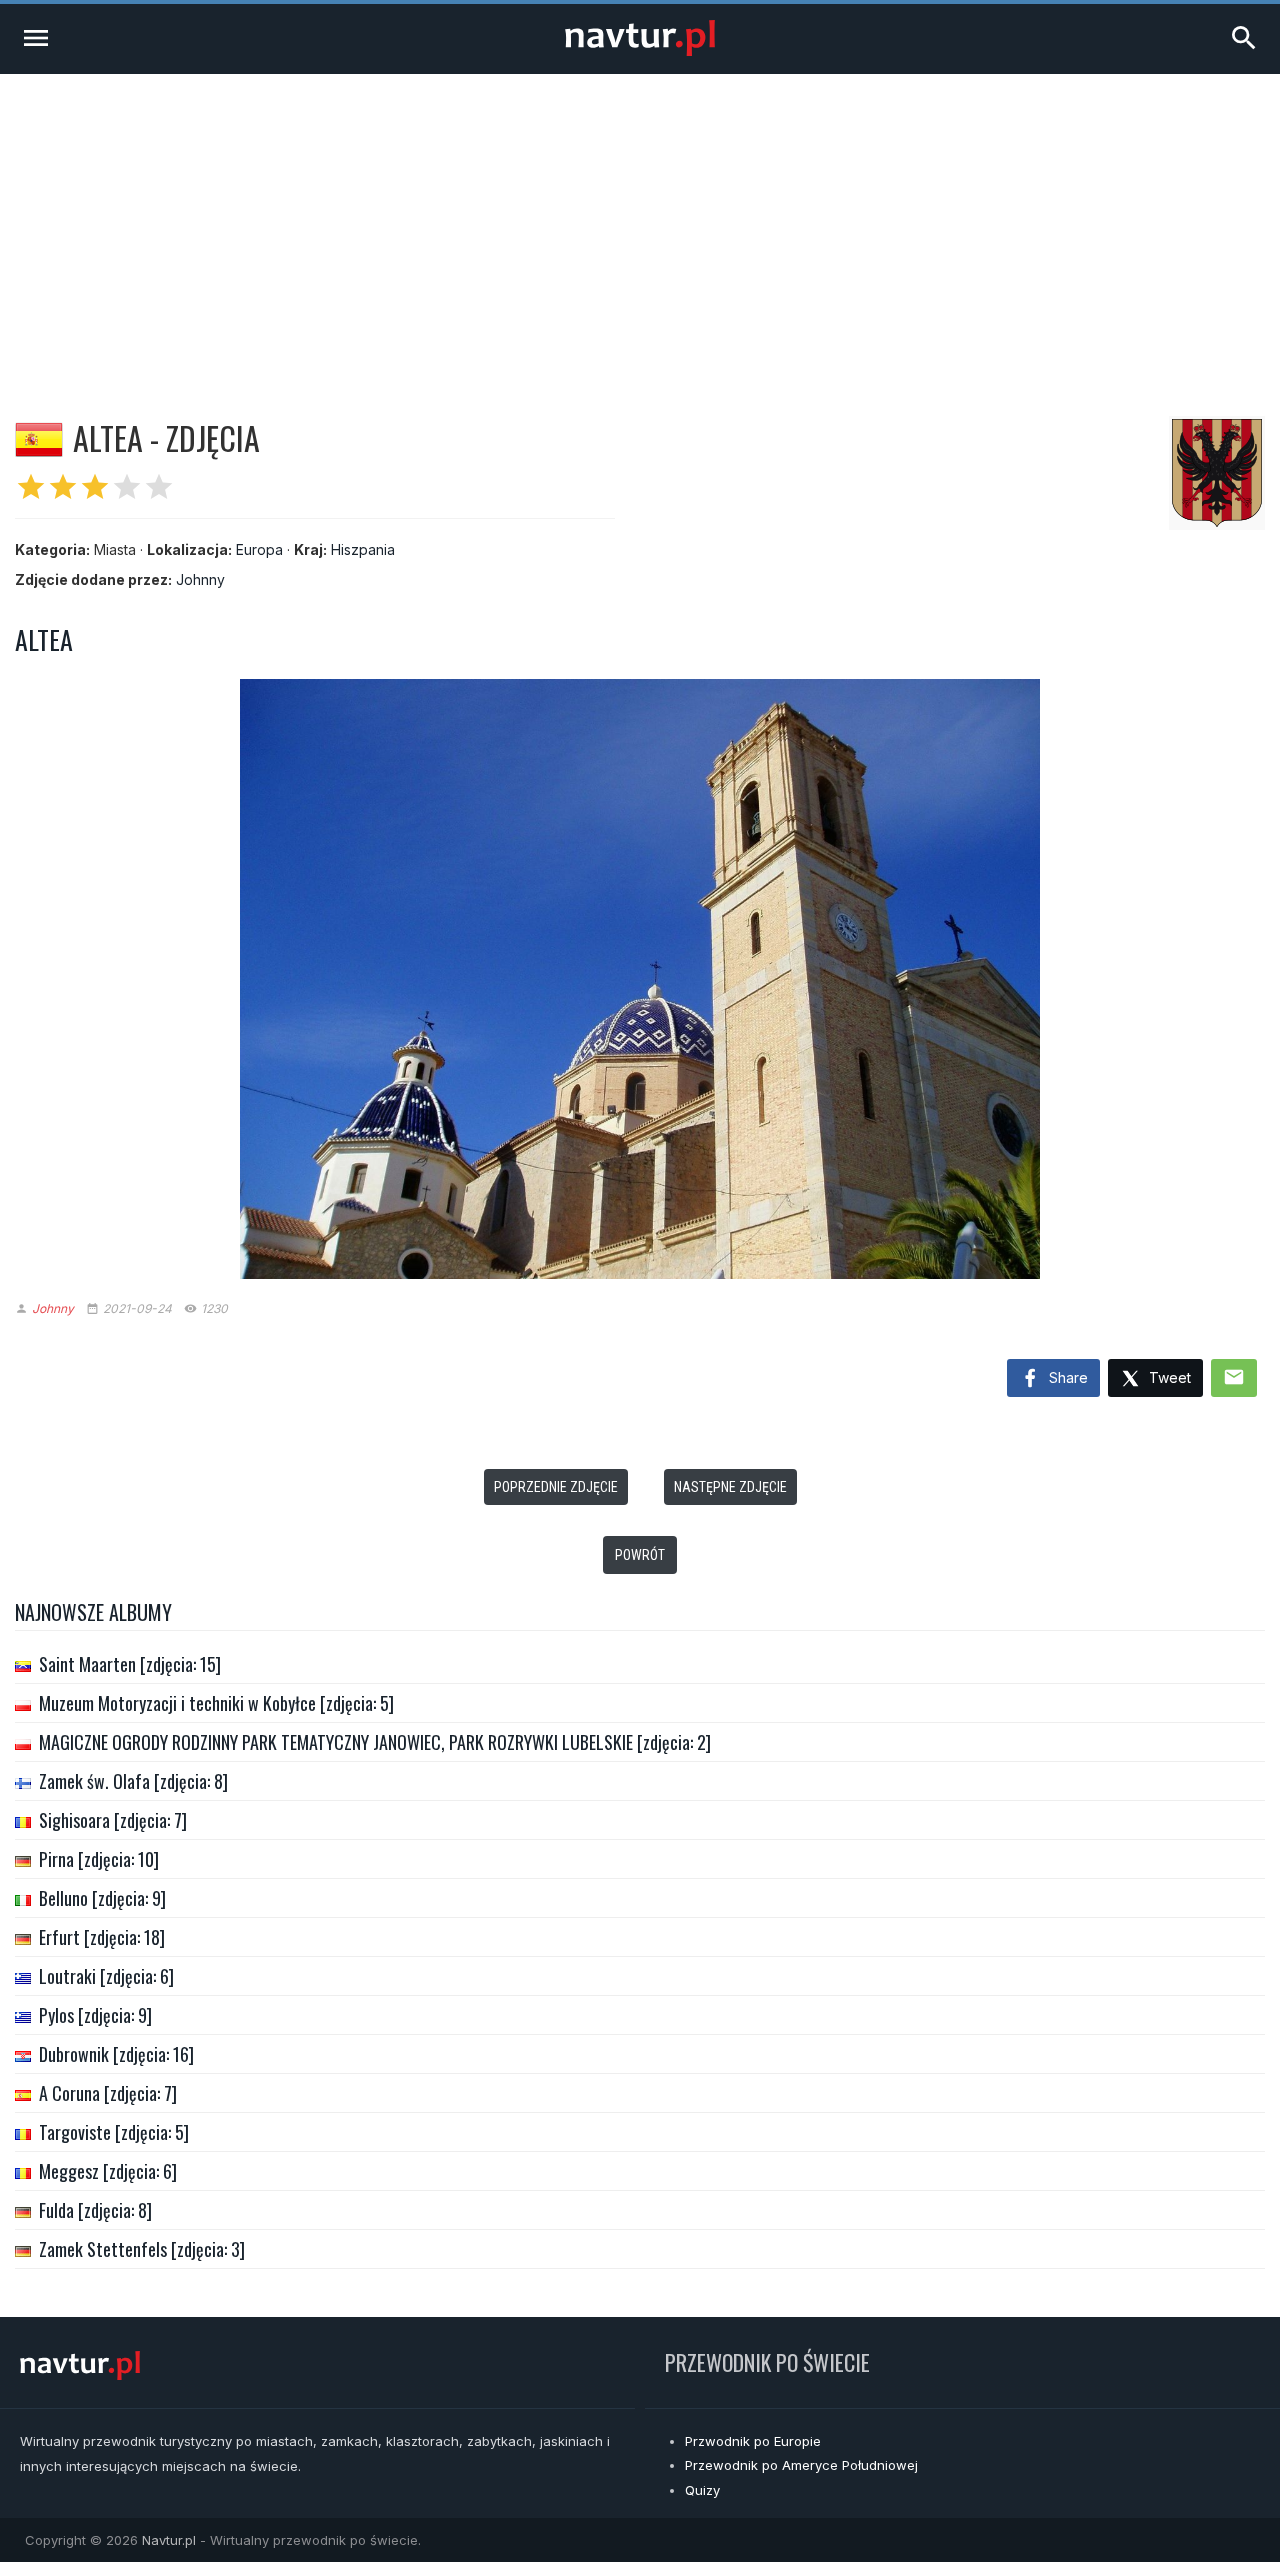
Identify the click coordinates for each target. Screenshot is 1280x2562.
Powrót (640, 1555)
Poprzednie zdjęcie (556, 1487)
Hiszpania (363, 549)
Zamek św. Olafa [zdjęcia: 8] (133, 1781)
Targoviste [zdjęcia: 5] (114, 2132)
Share (1066, 1377)
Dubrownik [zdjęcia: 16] (116, 2054)
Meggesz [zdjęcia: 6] (108, 2171)
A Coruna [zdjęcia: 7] (108, 2093)
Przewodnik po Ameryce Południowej (801, 2465)
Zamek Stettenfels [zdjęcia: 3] (142, 2249)
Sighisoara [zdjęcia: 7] (113, 1820)
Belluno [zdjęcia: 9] (102, 1898)
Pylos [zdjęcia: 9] (95, 2015)
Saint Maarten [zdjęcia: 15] (130, 1664)
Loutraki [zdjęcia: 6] (106, 1976)
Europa (259, 549)
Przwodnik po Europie (753, 2441)
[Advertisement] (640, 224)
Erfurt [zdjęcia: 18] (102, 1937)
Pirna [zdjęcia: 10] (99, 1859)
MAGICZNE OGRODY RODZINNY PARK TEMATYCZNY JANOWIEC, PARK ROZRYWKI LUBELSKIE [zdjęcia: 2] (375, 1742)
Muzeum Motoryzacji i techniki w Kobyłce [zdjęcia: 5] (216, 1703)
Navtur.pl (169, 2540)
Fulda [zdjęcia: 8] (95, 2210)
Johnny (200, 579)
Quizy (702, 2490)
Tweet (1168, 1377)
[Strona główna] (640, 50)
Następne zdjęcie (730, 1487)
